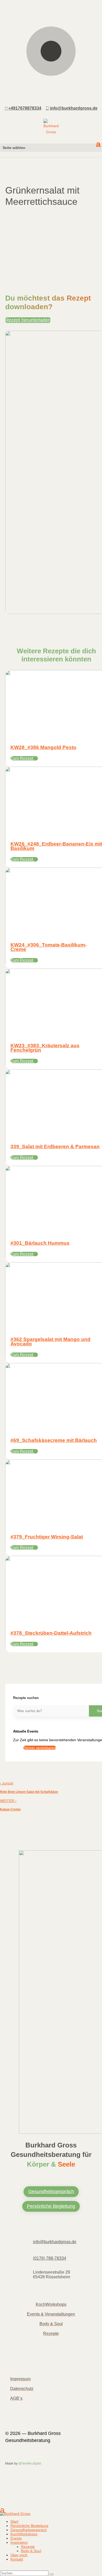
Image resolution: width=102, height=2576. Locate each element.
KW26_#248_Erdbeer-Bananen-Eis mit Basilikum (56, 846)
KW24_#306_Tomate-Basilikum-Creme (49, 947)
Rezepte (51, 2334)
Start (14, 2521)
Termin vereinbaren (40, 1748)
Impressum (20, 2379)
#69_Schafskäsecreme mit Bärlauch (54, 1440)
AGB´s (16, 2398)
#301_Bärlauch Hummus (40, 1243)
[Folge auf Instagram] (41, 2364)
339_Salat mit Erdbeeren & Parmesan (55, 1147)
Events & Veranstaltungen (51, 2314)
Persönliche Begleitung (51, 2206)
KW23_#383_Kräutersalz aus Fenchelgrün (45, 1048)
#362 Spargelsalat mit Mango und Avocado (50, 1342)
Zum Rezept (22, 758)
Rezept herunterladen (28, 320)
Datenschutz (22, 2389)
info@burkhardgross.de (55, 2242)
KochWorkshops (51, 2304)
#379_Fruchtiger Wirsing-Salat (47, 1537)
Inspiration (19, 2542)
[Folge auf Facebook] (15, 2364)
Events (16, 2538)
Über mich (19, 2555)
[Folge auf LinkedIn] (28, 2364)
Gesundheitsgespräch (51, 2192)
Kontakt (17, 2559)
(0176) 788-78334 (50, 2258)
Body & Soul (51, 2324)
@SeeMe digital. (30, 2463)
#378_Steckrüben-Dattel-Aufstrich (51, 1633)
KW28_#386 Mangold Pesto (43, 747)
